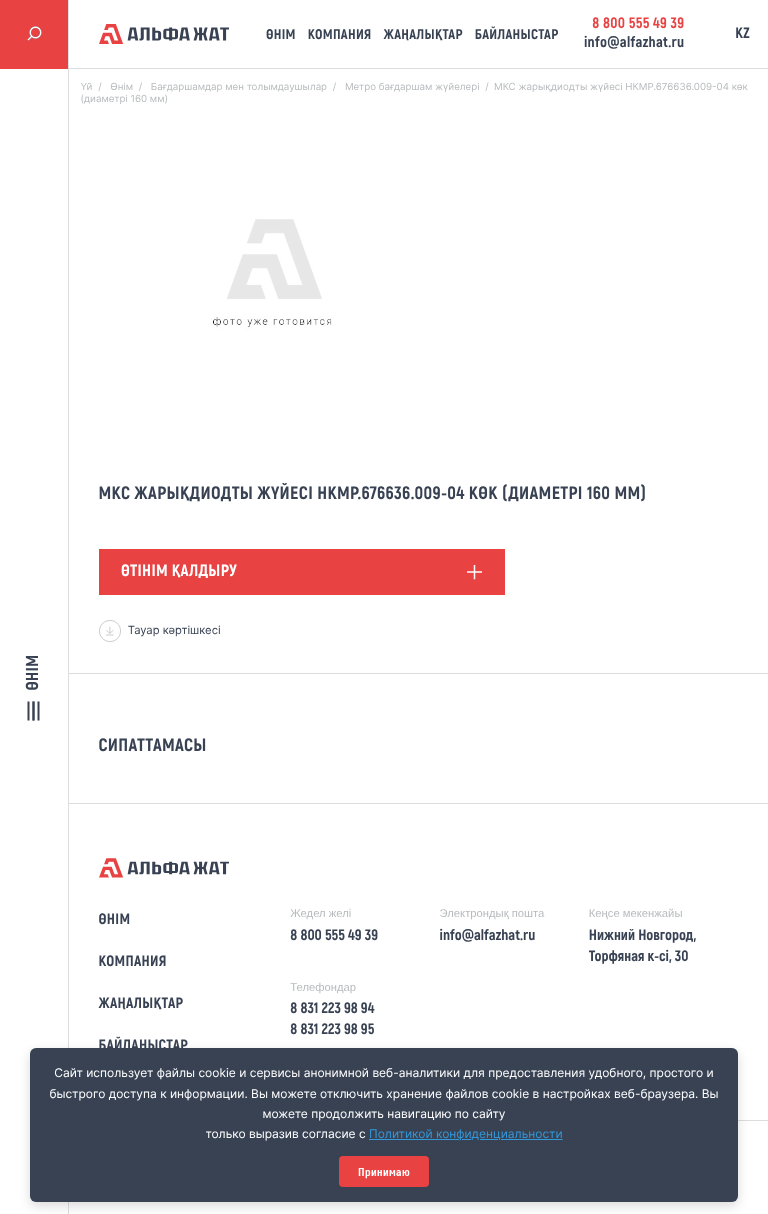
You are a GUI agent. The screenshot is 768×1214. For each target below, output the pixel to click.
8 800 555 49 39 (638, 24)
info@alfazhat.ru (634, 43)
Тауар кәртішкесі (174, 630)
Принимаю (384, 1172)
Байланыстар (517, 34)
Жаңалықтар (423, 34)
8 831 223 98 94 (332, 1009)
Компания (340, 34)
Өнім (281, 34)
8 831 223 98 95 (332, 1030)
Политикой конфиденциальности (466, 1133)
